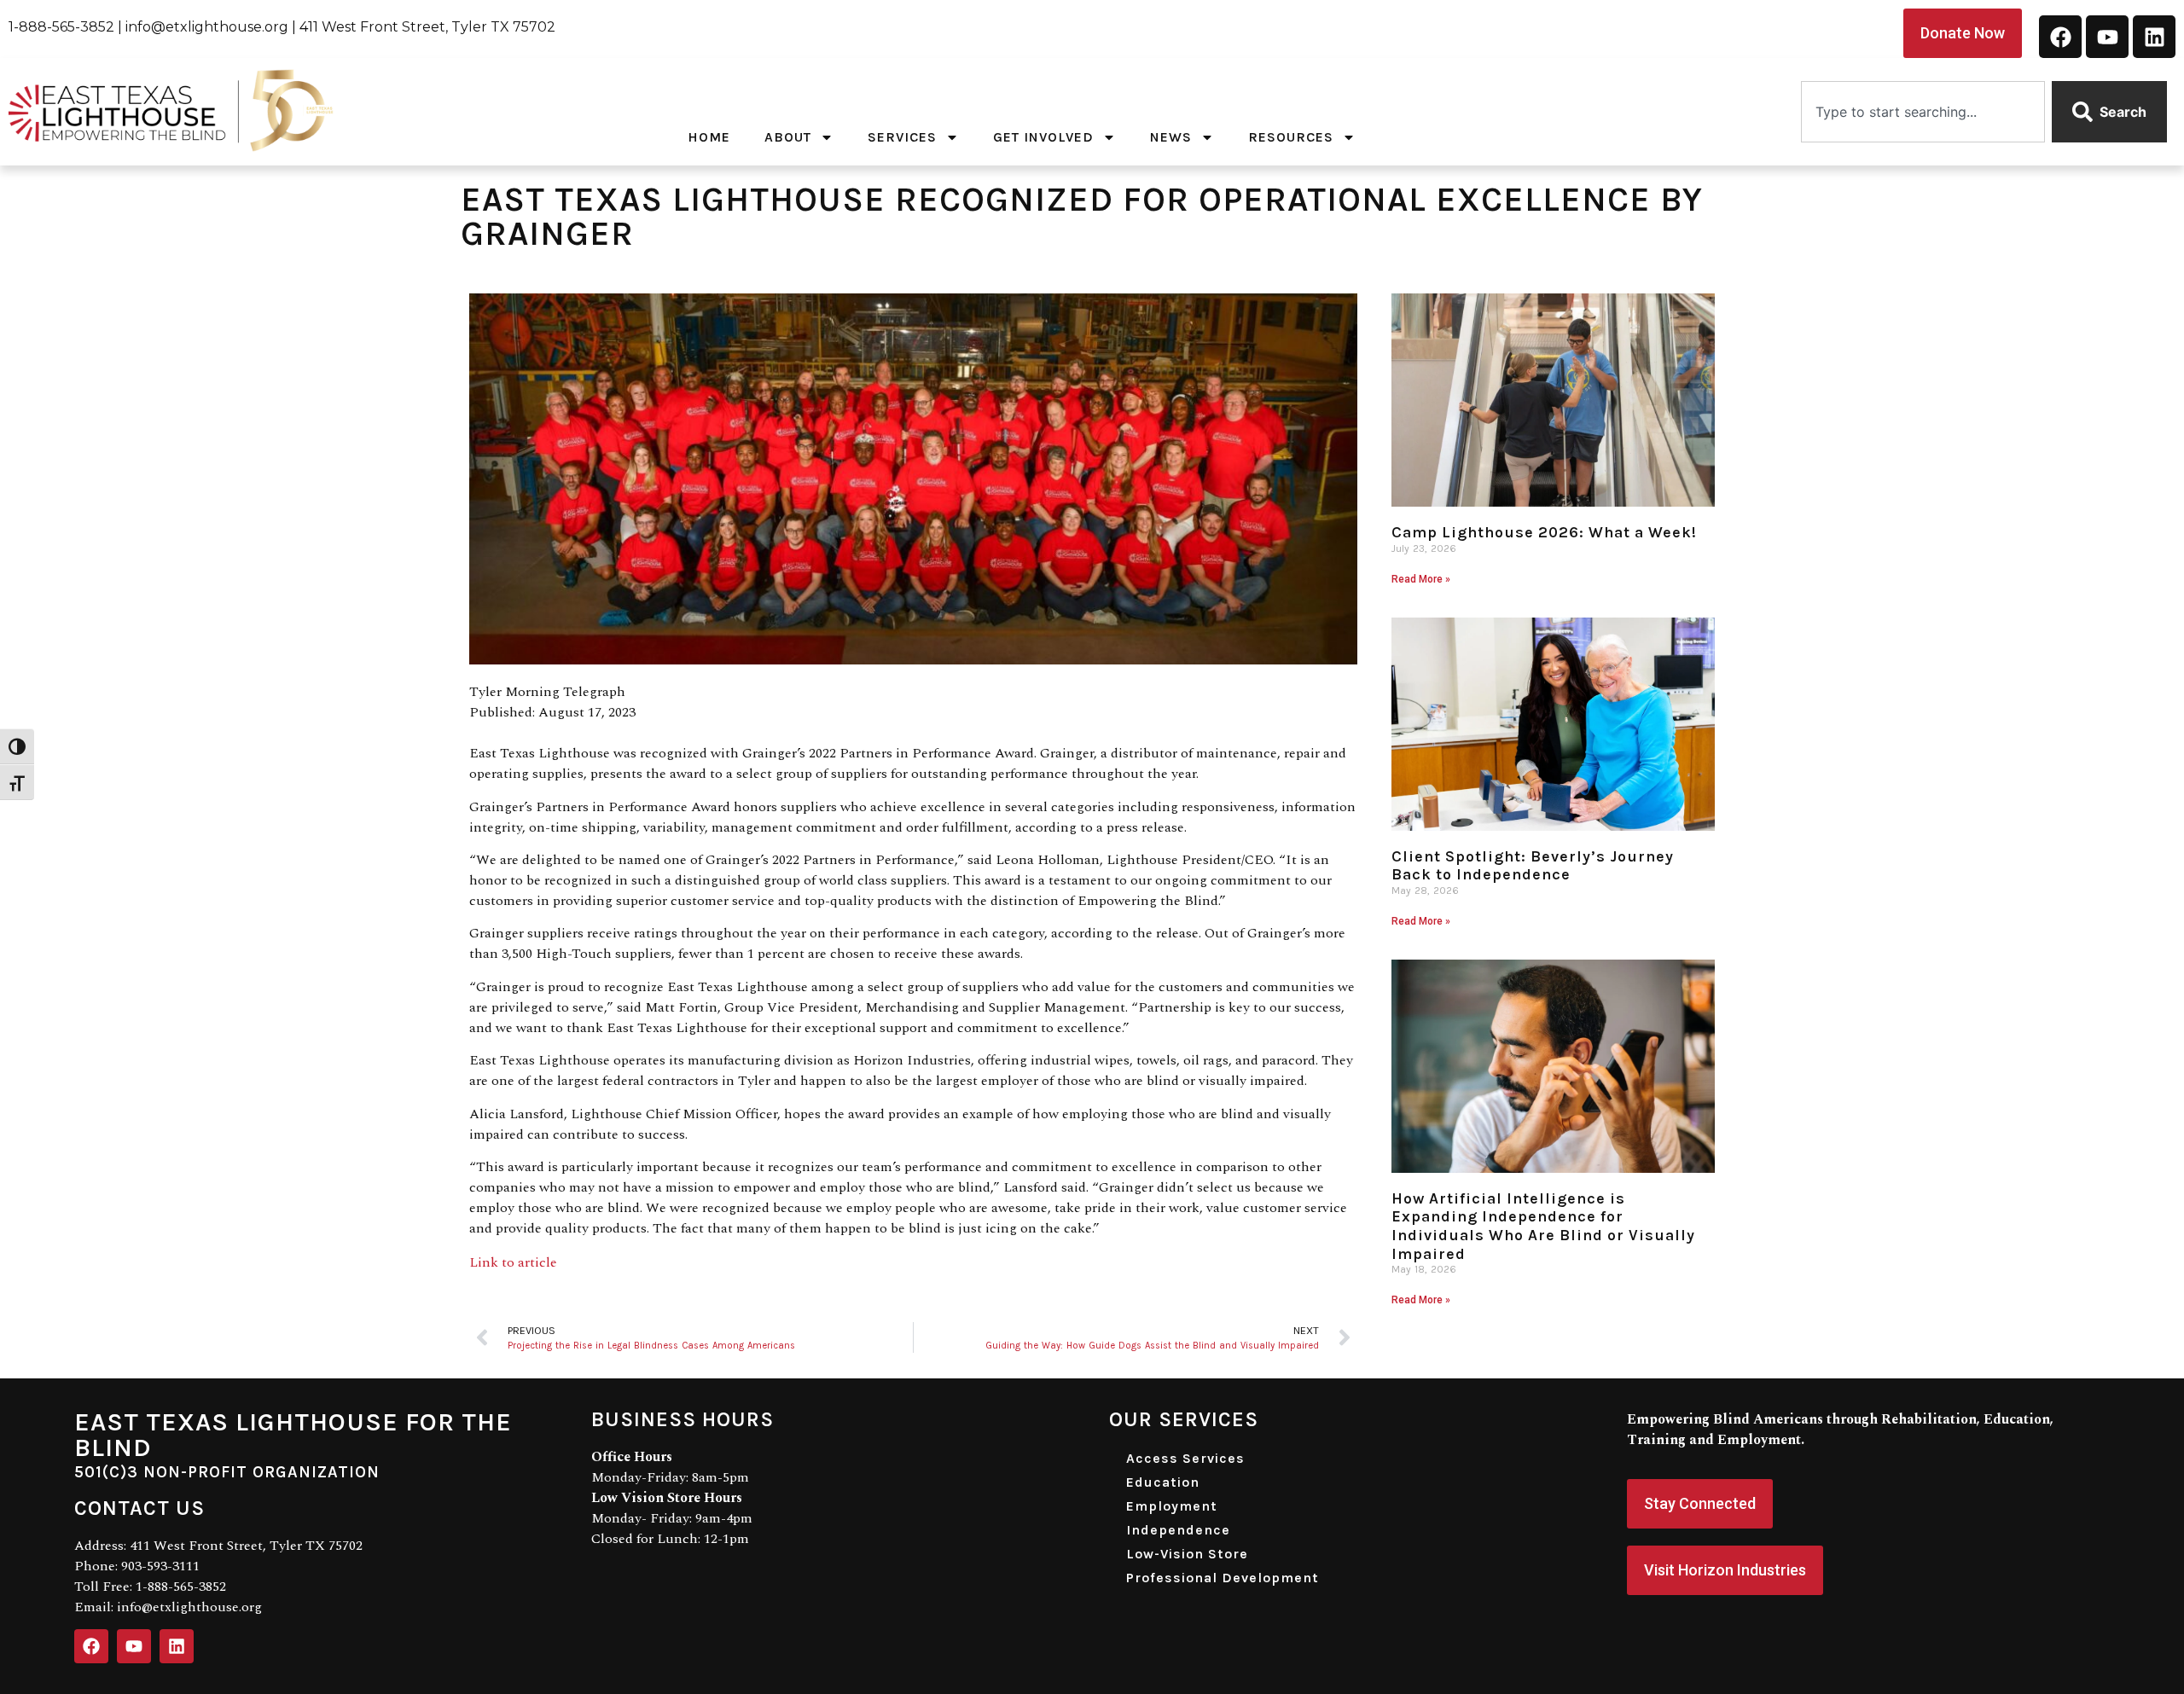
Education (1163, 1482)
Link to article (513, 1262)
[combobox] (1923, 112)
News (1171, 137)
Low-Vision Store (1187, 1554)
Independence (1178, 1530)
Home (709, 137)
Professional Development (1223, 1578)
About (788, 137)
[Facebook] (2060, 37)
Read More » (1421, 579)
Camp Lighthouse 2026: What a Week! (1544, 532)
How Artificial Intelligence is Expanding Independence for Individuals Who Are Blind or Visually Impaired (1543, 1226)
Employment (1172, 1506)
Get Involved (1043, 137)
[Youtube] (2107, 37)
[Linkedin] (2154, 37)
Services (902, 137)
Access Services (1185, 1458)
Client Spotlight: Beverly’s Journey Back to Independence (1533, 866)
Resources (1291, 137)
